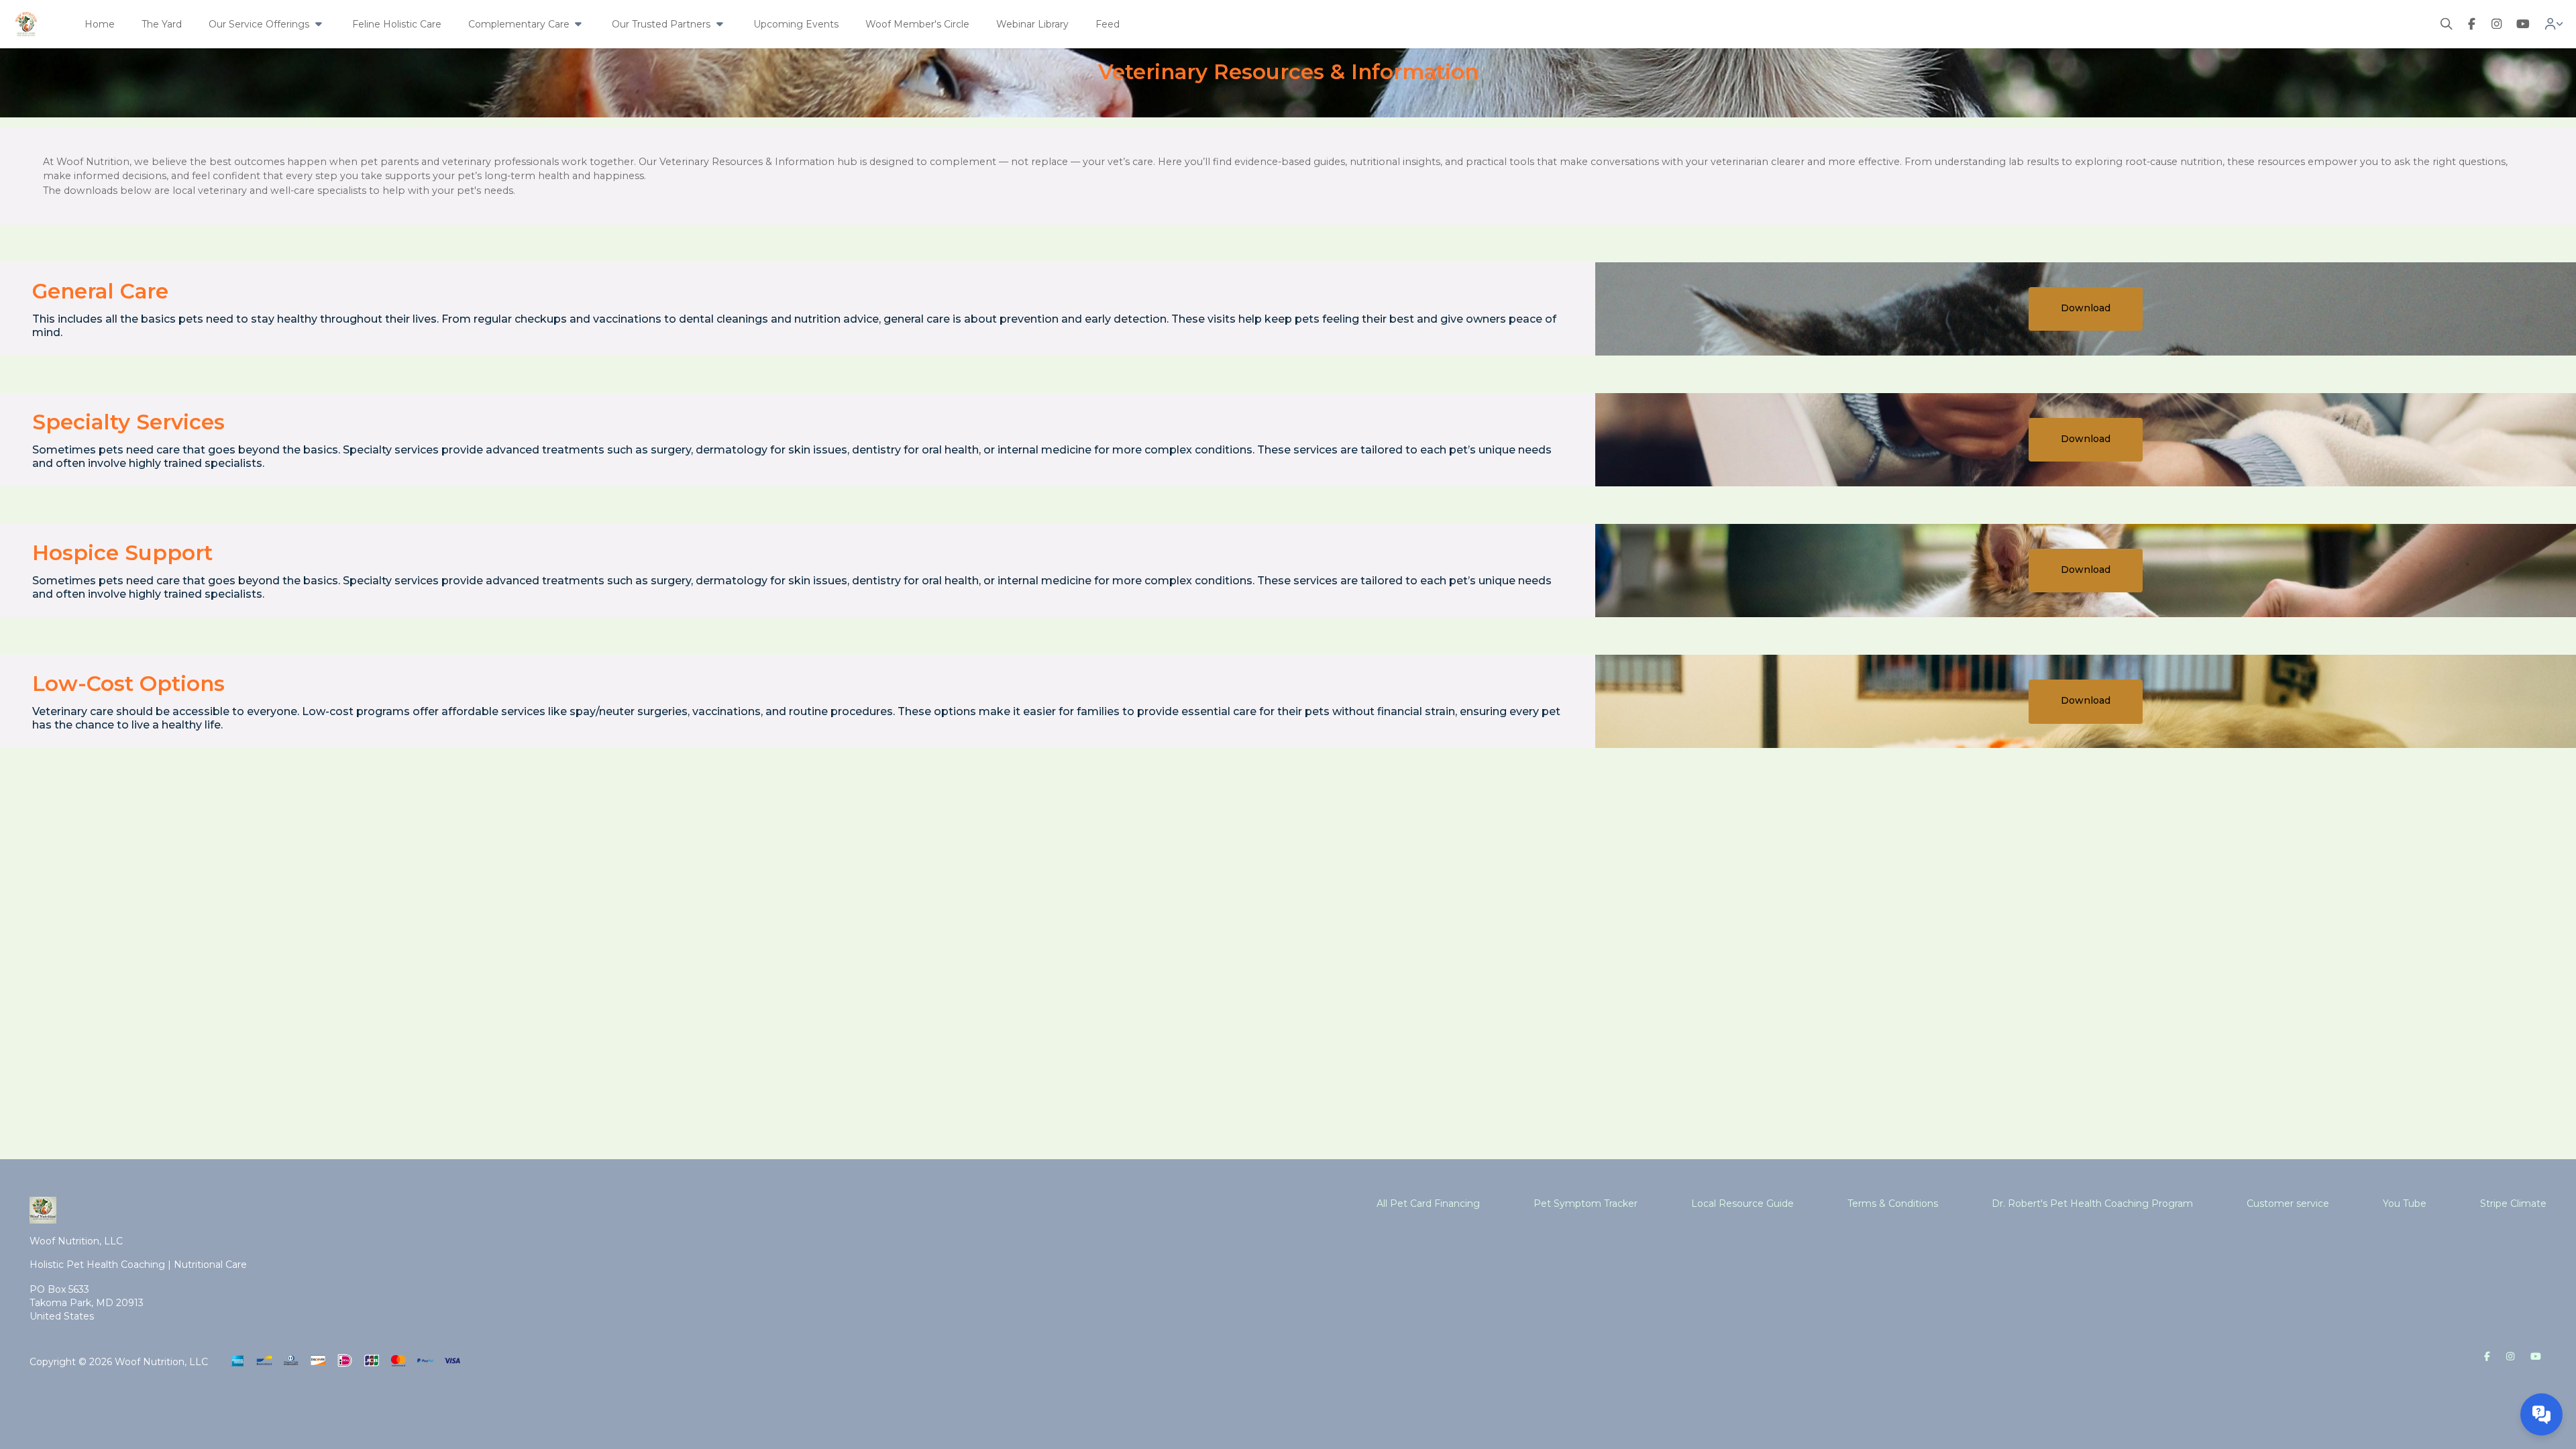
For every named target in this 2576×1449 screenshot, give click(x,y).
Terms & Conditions (1893, 1203)
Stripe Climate (2513, 1203)
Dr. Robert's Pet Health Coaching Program (2092, 1203)
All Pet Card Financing (1428, 1203)
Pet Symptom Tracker (1586, 1203)
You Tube (2405, 1203)
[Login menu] (2554, 24)
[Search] (2447, 24)
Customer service (2288, 1203)
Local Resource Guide (1742, 1203)
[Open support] (2541, 1414)
